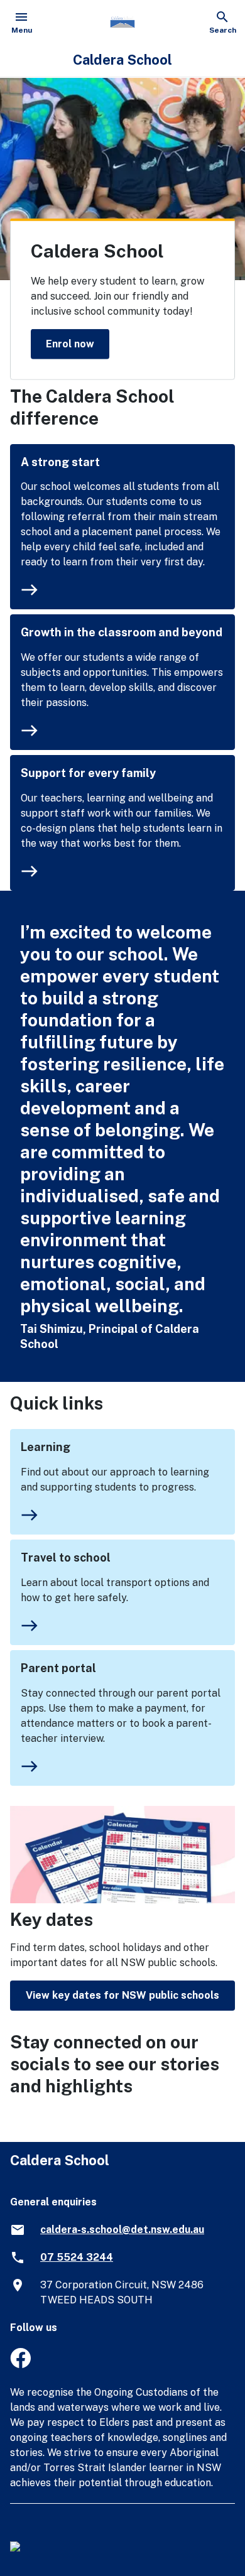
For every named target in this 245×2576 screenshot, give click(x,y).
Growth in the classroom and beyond (122, 632)
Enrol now (70, 343)
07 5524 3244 (77, 2257)
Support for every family (88, 773)
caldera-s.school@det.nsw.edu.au (122, 2230)
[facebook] (20, 2365)
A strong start (60, 462)
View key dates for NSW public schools (122, 1995)
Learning (46, 1447)
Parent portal (58, 1668)
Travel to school (66, 1557)
